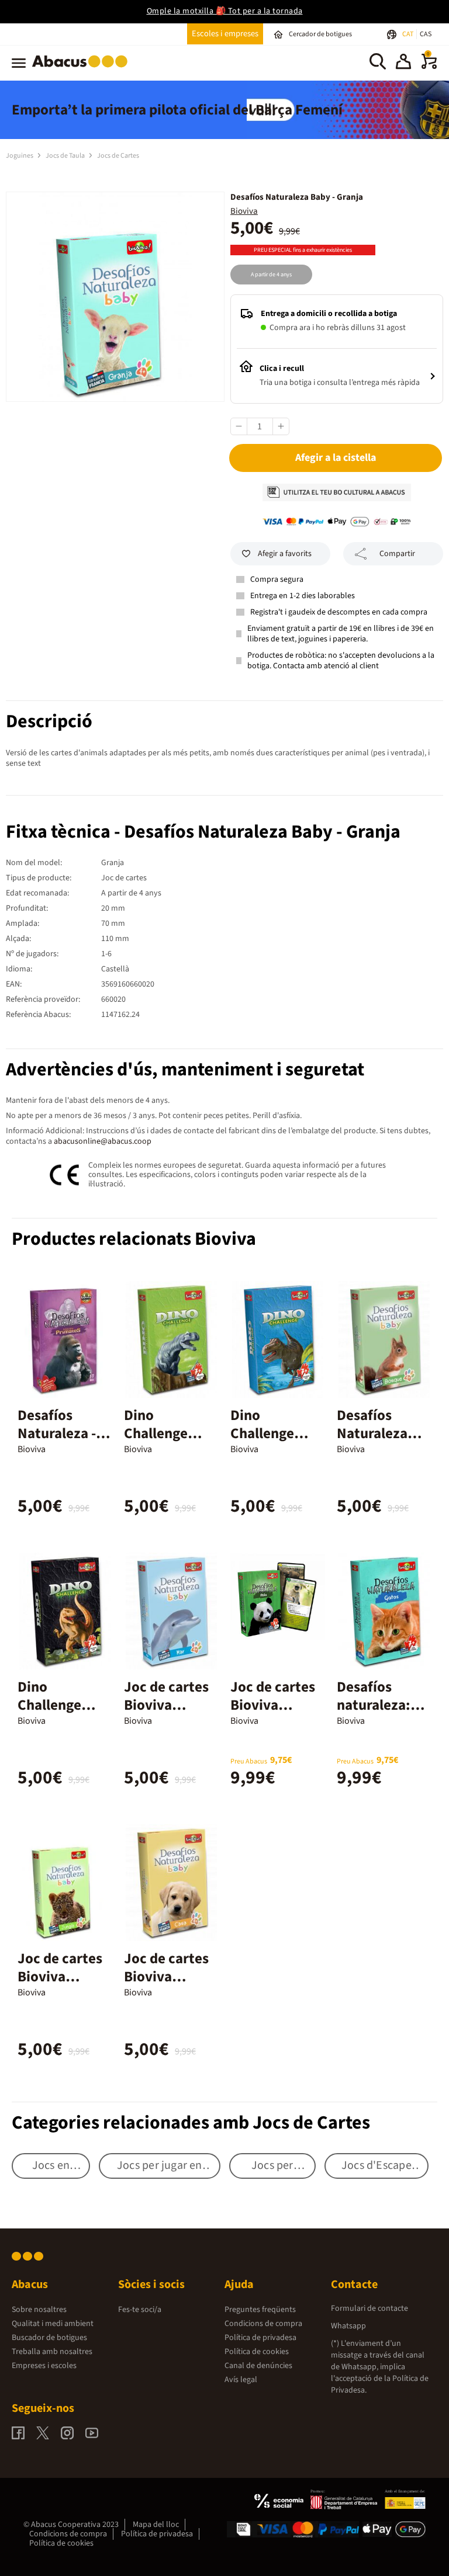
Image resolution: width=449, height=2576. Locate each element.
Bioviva (244, 211)
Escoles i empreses (225, 34)
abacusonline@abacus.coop (103, 1141)
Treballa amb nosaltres (52, 2352)
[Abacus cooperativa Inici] (83, 70)
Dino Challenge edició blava (269, 1433)
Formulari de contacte (369, 2308)
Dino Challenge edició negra (57, 1705)
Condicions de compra (263, 2324)
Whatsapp (348, 2326)
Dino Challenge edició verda (163, 1433)
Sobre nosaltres (39, 2310)
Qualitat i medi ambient (53, 2324)
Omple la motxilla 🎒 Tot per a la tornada (225, 11)
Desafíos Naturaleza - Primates (57, 1433)
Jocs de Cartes (118, 156)
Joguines (20, 156)
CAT (408, 34)
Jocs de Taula (66, 156)
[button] (403, 63)
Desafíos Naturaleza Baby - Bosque (382, 1433)
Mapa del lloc (156, 2525)
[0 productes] (429, 67)
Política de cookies (257, 2352)
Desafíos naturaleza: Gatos (374, 1705)
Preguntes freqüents (260, 2310)
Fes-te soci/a (140, 2310)
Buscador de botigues (49, 2338)
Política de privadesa (260, 2338)
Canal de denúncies (258, 2366)
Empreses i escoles (44, 2366)
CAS (426, 34)
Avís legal (241, 2380)
